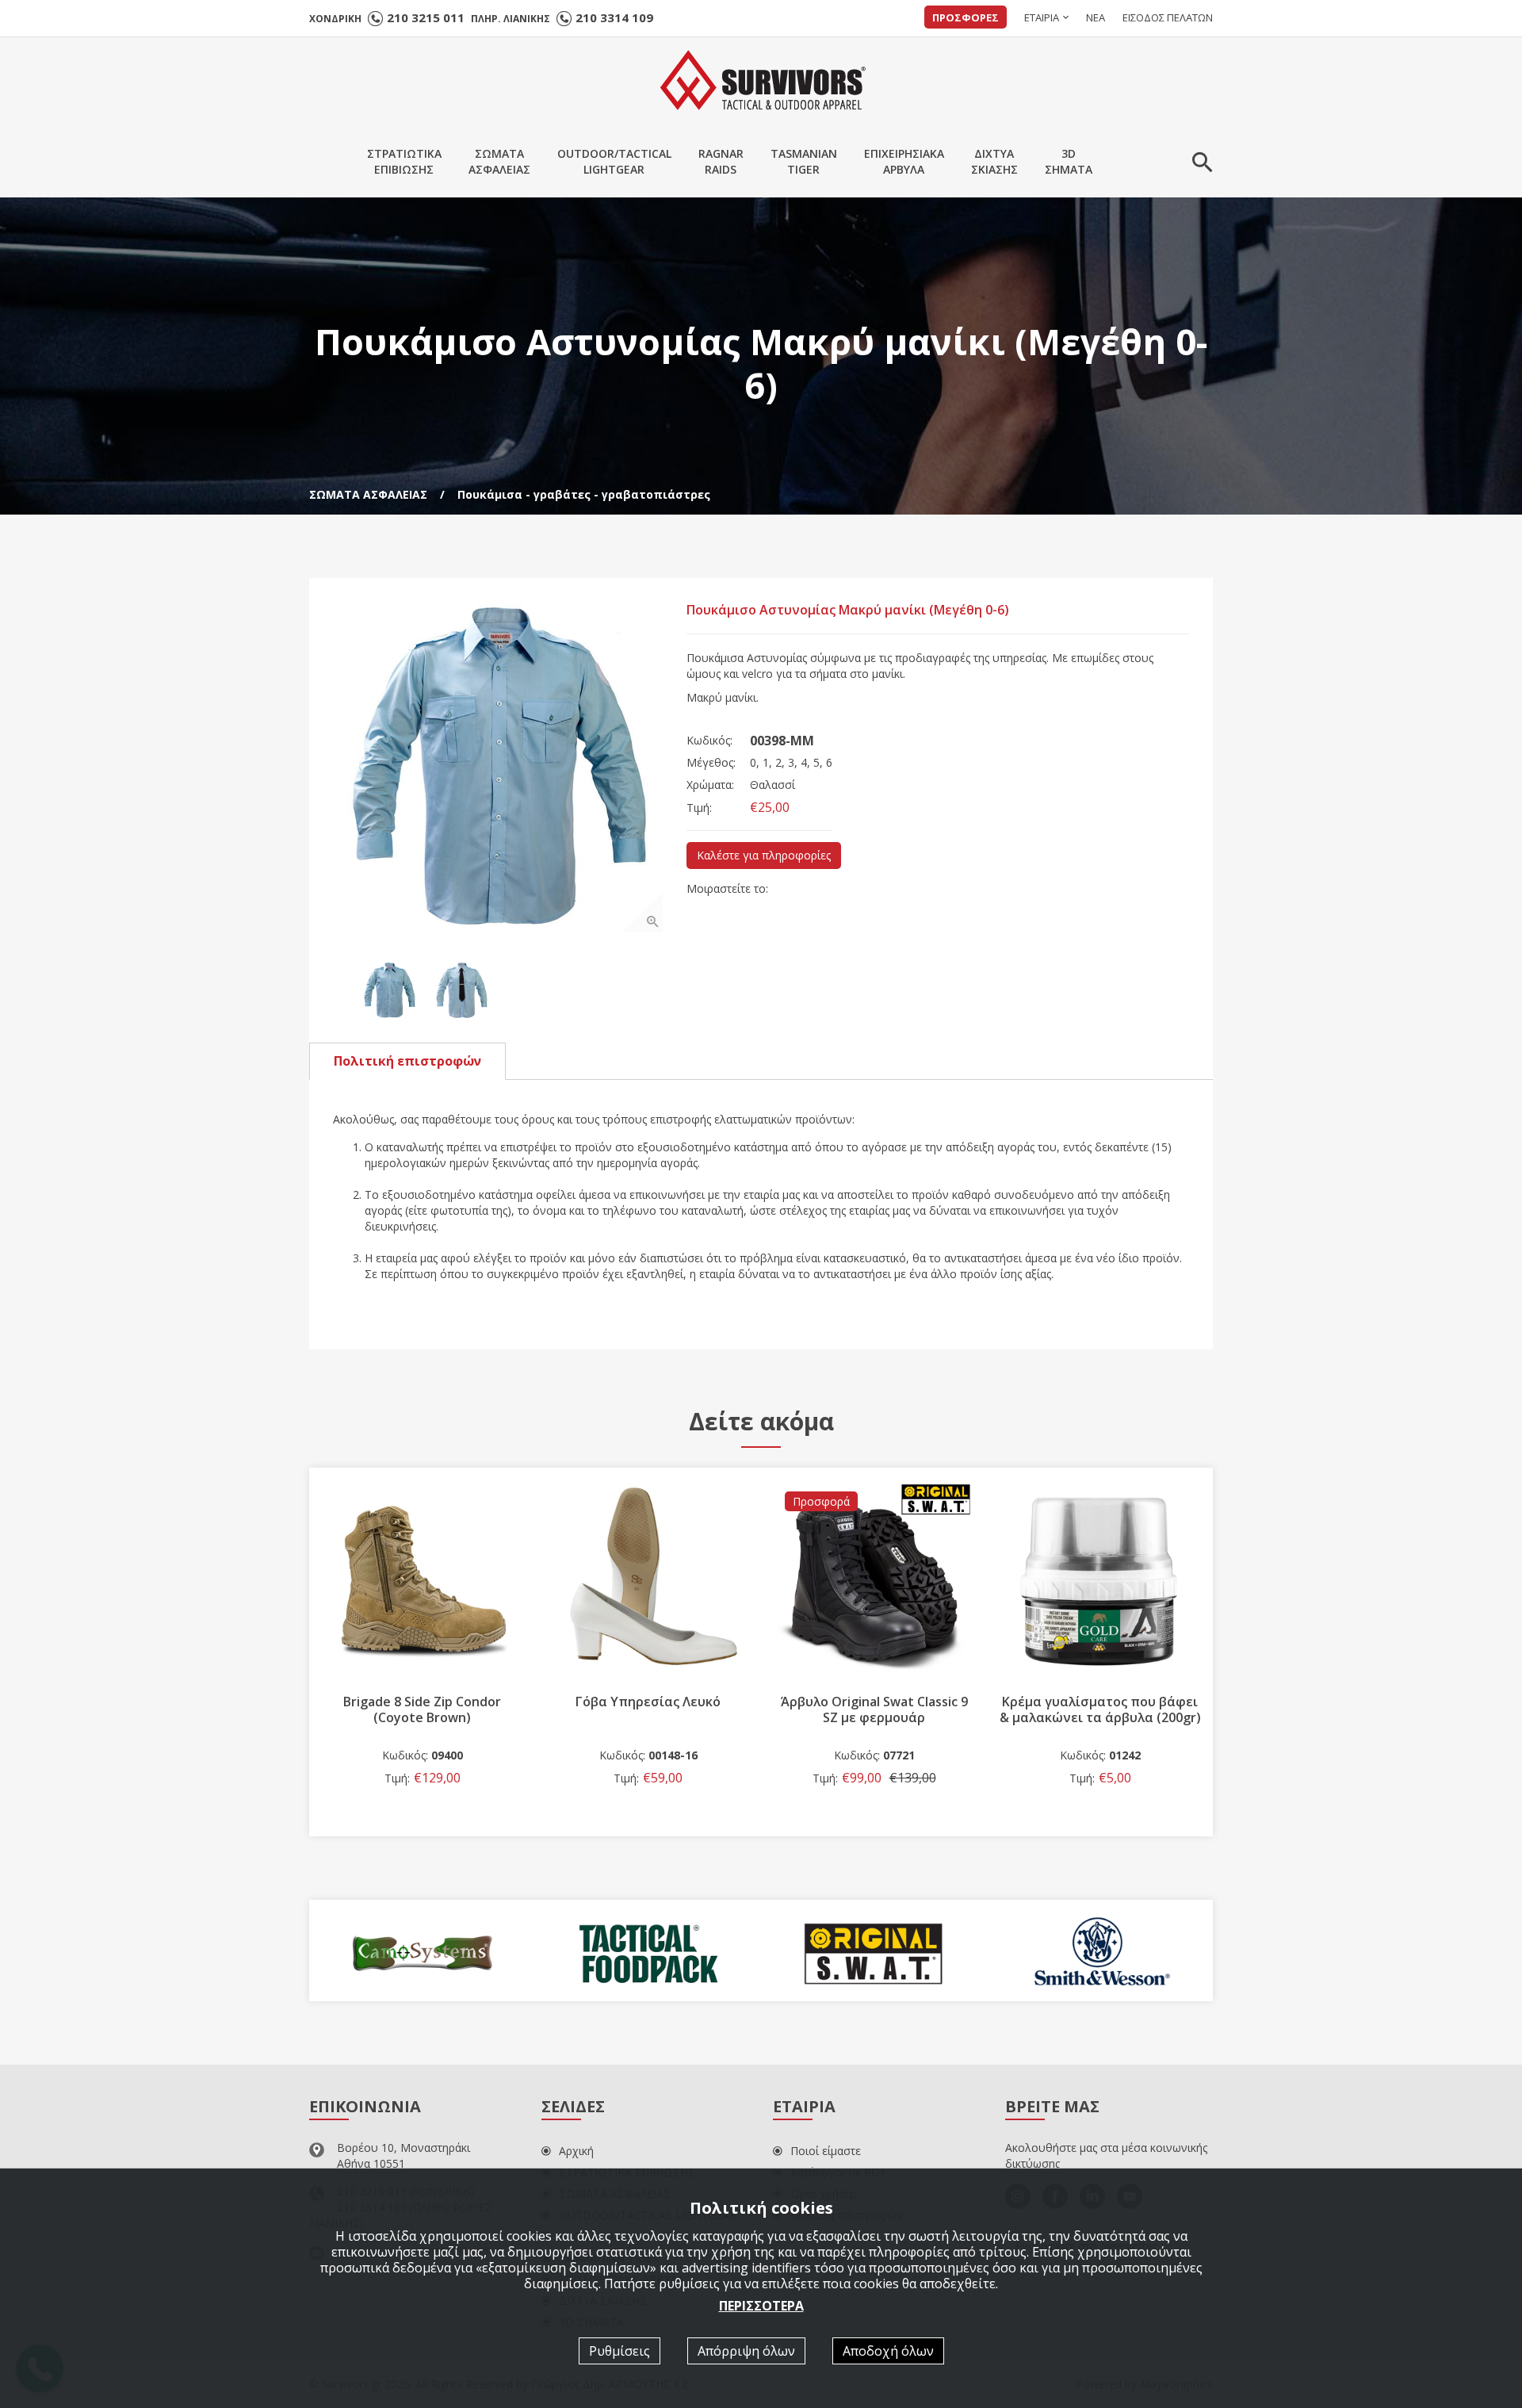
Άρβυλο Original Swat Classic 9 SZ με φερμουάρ (648, 1709)
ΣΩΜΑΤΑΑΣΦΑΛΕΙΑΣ (499, 161)
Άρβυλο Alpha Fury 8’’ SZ (1100, 1702)
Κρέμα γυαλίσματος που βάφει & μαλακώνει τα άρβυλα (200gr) (874, 1709)
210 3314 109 (614, 17)
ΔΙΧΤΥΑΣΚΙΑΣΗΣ (994, 161)
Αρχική (576, 2151)
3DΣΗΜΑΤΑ (1069, 161)
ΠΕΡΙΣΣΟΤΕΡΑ (761, 2305)
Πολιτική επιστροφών (407, 1061)
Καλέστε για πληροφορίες (764, 855)
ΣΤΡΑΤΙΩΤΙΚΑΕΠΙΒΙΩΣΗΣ (404, 161)
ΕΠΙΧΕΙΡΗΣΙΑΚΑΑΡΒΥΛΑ (904, 161)
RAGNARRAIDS (721, 161)
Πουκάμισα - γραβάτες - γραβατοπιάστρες (584, 494)
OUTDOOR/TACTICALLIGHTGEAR (614, 161)
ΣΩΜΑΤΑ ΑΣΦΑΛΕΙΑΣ (368, 494)
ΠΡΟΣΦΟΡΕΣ (966, 17)
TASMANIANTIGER (804, 161)
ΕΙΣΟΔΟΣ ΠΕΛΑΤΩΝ (1168, 17)
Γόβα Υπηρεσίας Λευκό (422, 1702)
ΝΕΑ (1096, 17)
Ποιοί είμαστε (826, 2151)
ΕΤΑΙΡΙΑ (1042, 17)
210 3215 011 (426, 17)
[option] (498, 767)
